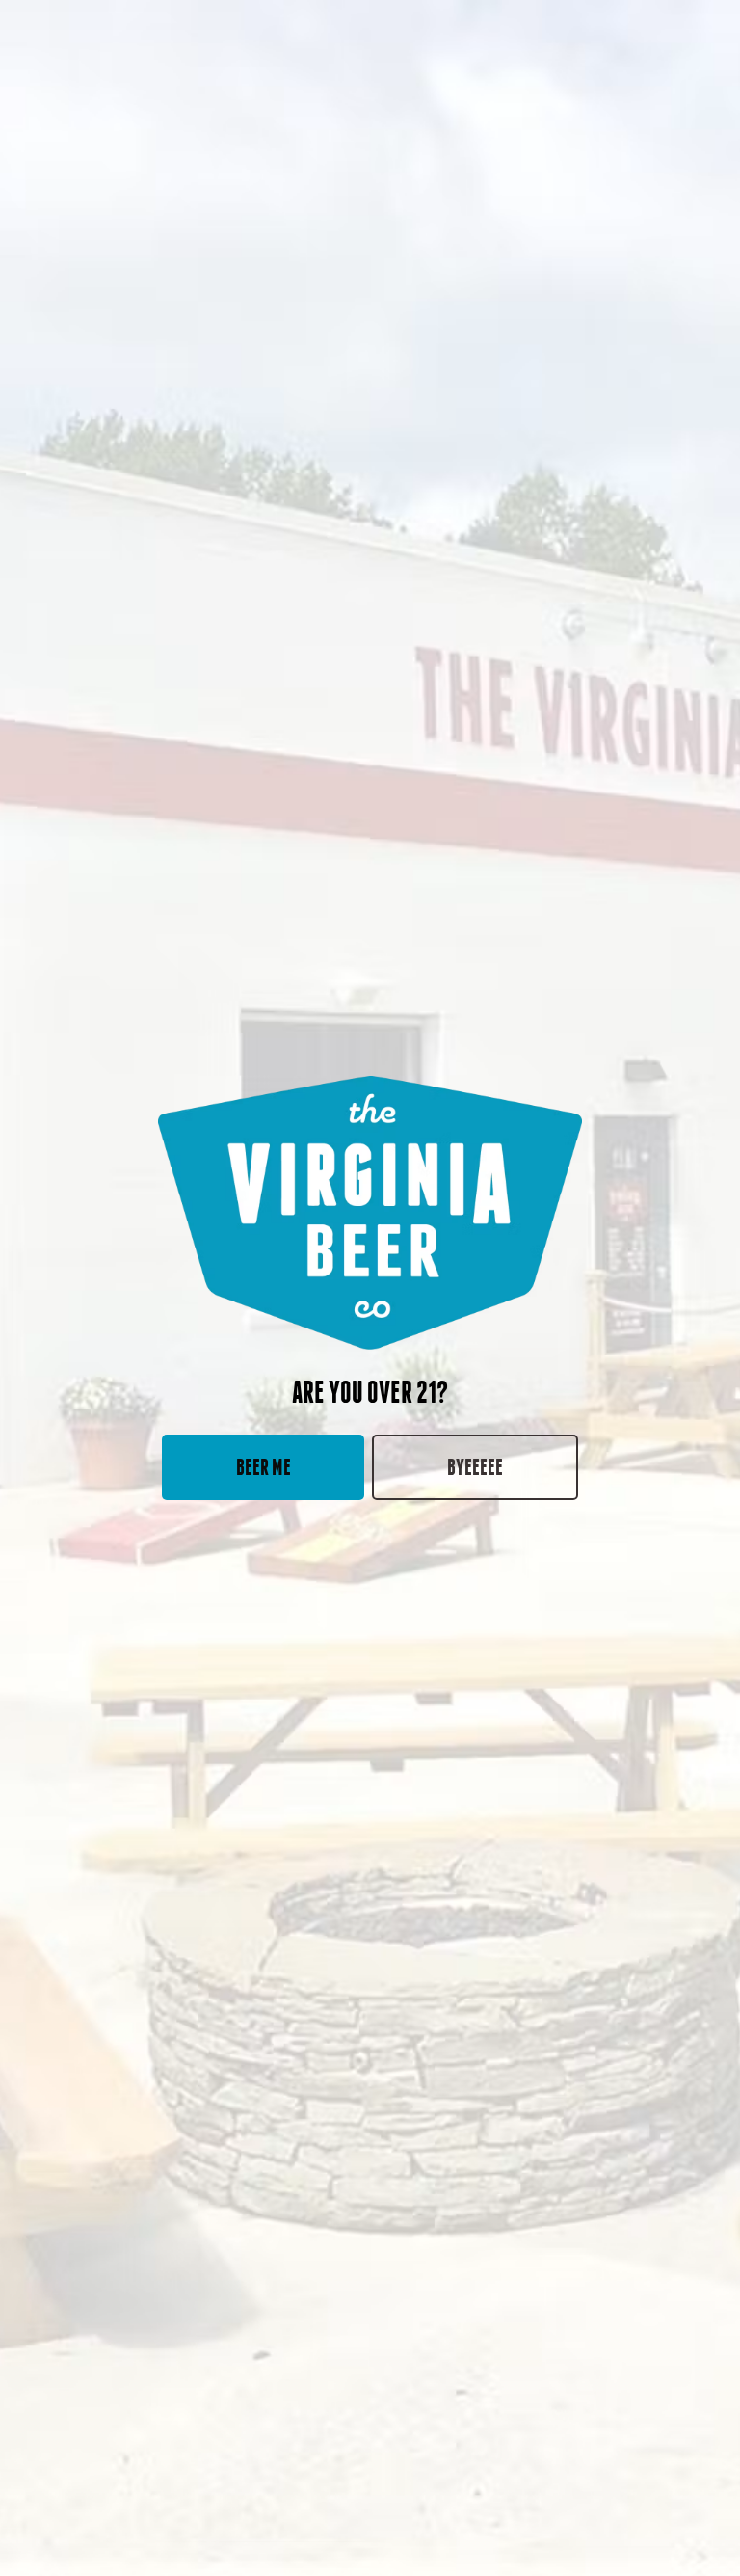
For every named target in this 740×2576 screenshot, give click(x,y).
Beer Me (264, 1467)
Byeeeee (475, 1467)
